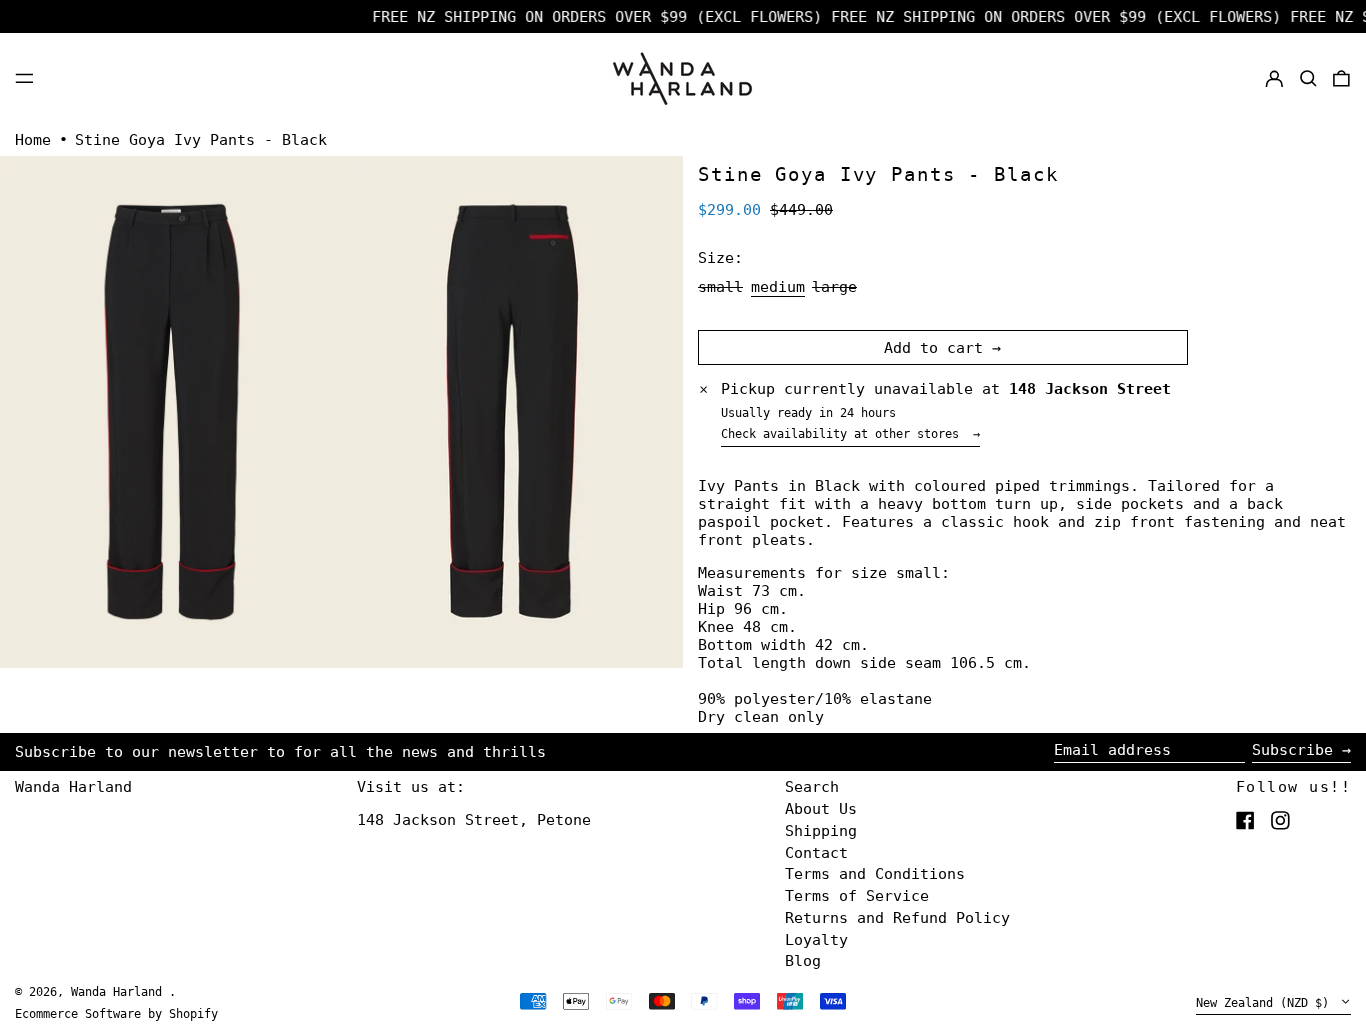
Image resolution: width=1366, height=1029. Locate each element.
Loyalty (816, 940)
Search (812, 787)
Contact (816, 853)
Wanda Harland (73, 787)
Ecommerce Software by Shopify (116, 1014)
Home (33, 140)
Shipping (821, 831)
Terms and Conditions (875, 874)
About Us (821, 809)
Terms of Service (857, 896)
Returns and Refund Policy (897, 918)
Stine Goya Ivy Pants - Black (201, 140)
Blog (803, 961)
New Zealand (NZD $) (1266, 1003)
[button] (1308, 78)
